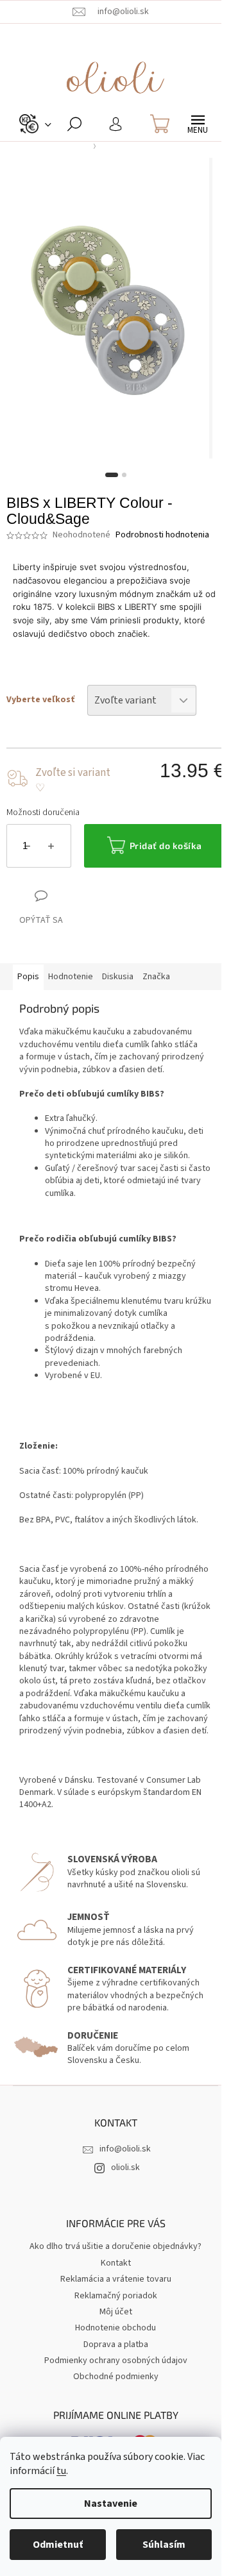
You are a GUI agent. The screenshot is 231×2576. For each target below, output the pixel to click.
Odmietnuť (58, 2545)
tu (61, 2471)
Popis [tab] (28, 977)
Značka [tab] (156, 977)
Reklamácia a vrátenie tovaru (116, 2279)
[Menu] (198, 124)
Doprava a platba (116, 2344)
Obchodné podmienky (116, 2377)
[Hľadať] (74, 124)
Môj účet (116, 2312)
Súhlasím (164, 2545)
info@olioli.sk (125, 2149)
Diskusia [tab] (118, 977)
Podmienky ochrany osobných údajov (116, 2361)
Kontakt (116, 2263)
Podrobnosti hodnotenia (162, 535)
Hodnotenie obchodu (116, 2328)
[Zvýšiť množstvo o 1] (51, 848)
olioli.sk (125, 2168)
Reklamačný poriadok (116, 2296)
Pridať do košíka (166, 846)
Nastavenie (111, 2504)
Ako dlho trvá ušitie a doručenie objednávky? (116, 2246)
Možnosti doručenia (43, 813)
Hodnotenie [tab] (71, 977)
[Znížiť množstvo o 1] (27, 848)
